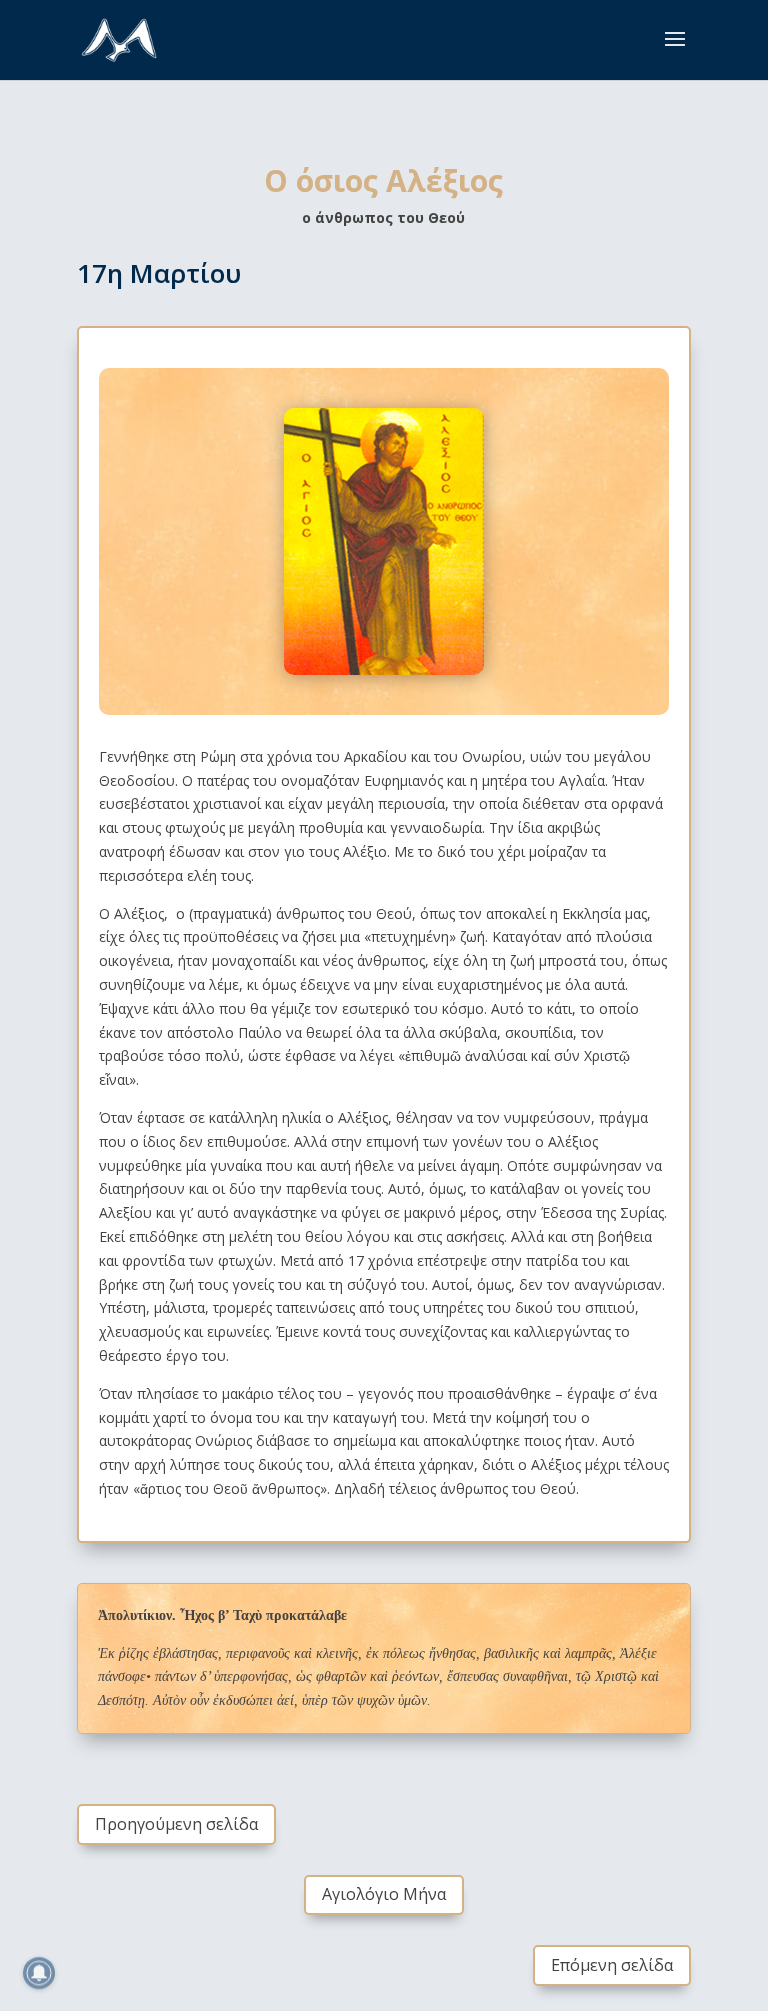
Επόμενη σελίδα (612, 1965)
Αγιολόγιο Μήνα (384, 1894)
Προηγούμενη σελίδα (176, 1824)
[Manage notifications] (39, 1973)
